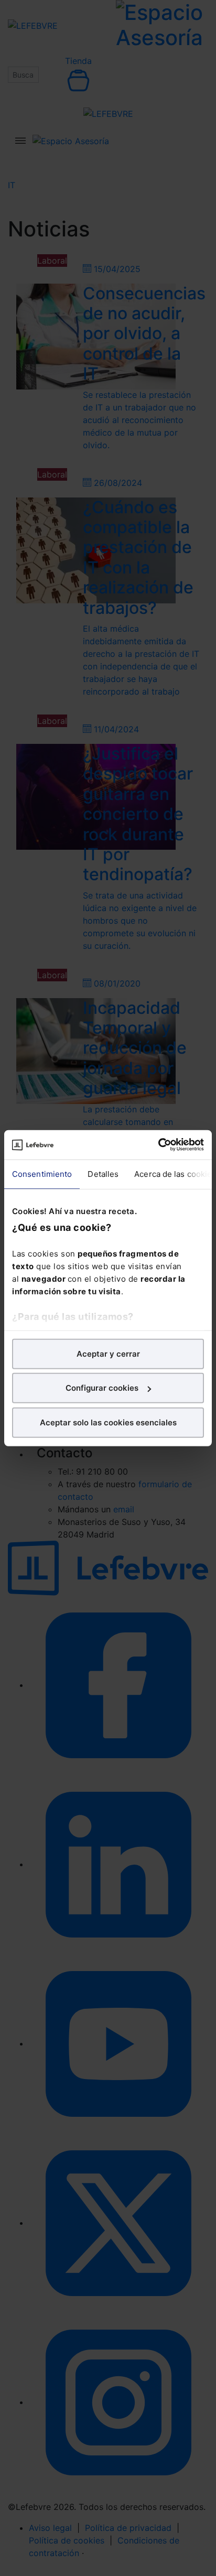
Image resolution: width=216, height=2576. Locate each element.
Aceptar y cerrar (108, 1353)
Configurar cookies (102, 1388)
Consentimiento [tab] (42, 1173)
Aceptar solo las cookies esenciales (108, 1422)
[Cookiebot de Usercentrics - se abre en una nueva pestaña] (158, 1145)
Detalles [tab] (103, 1173)
